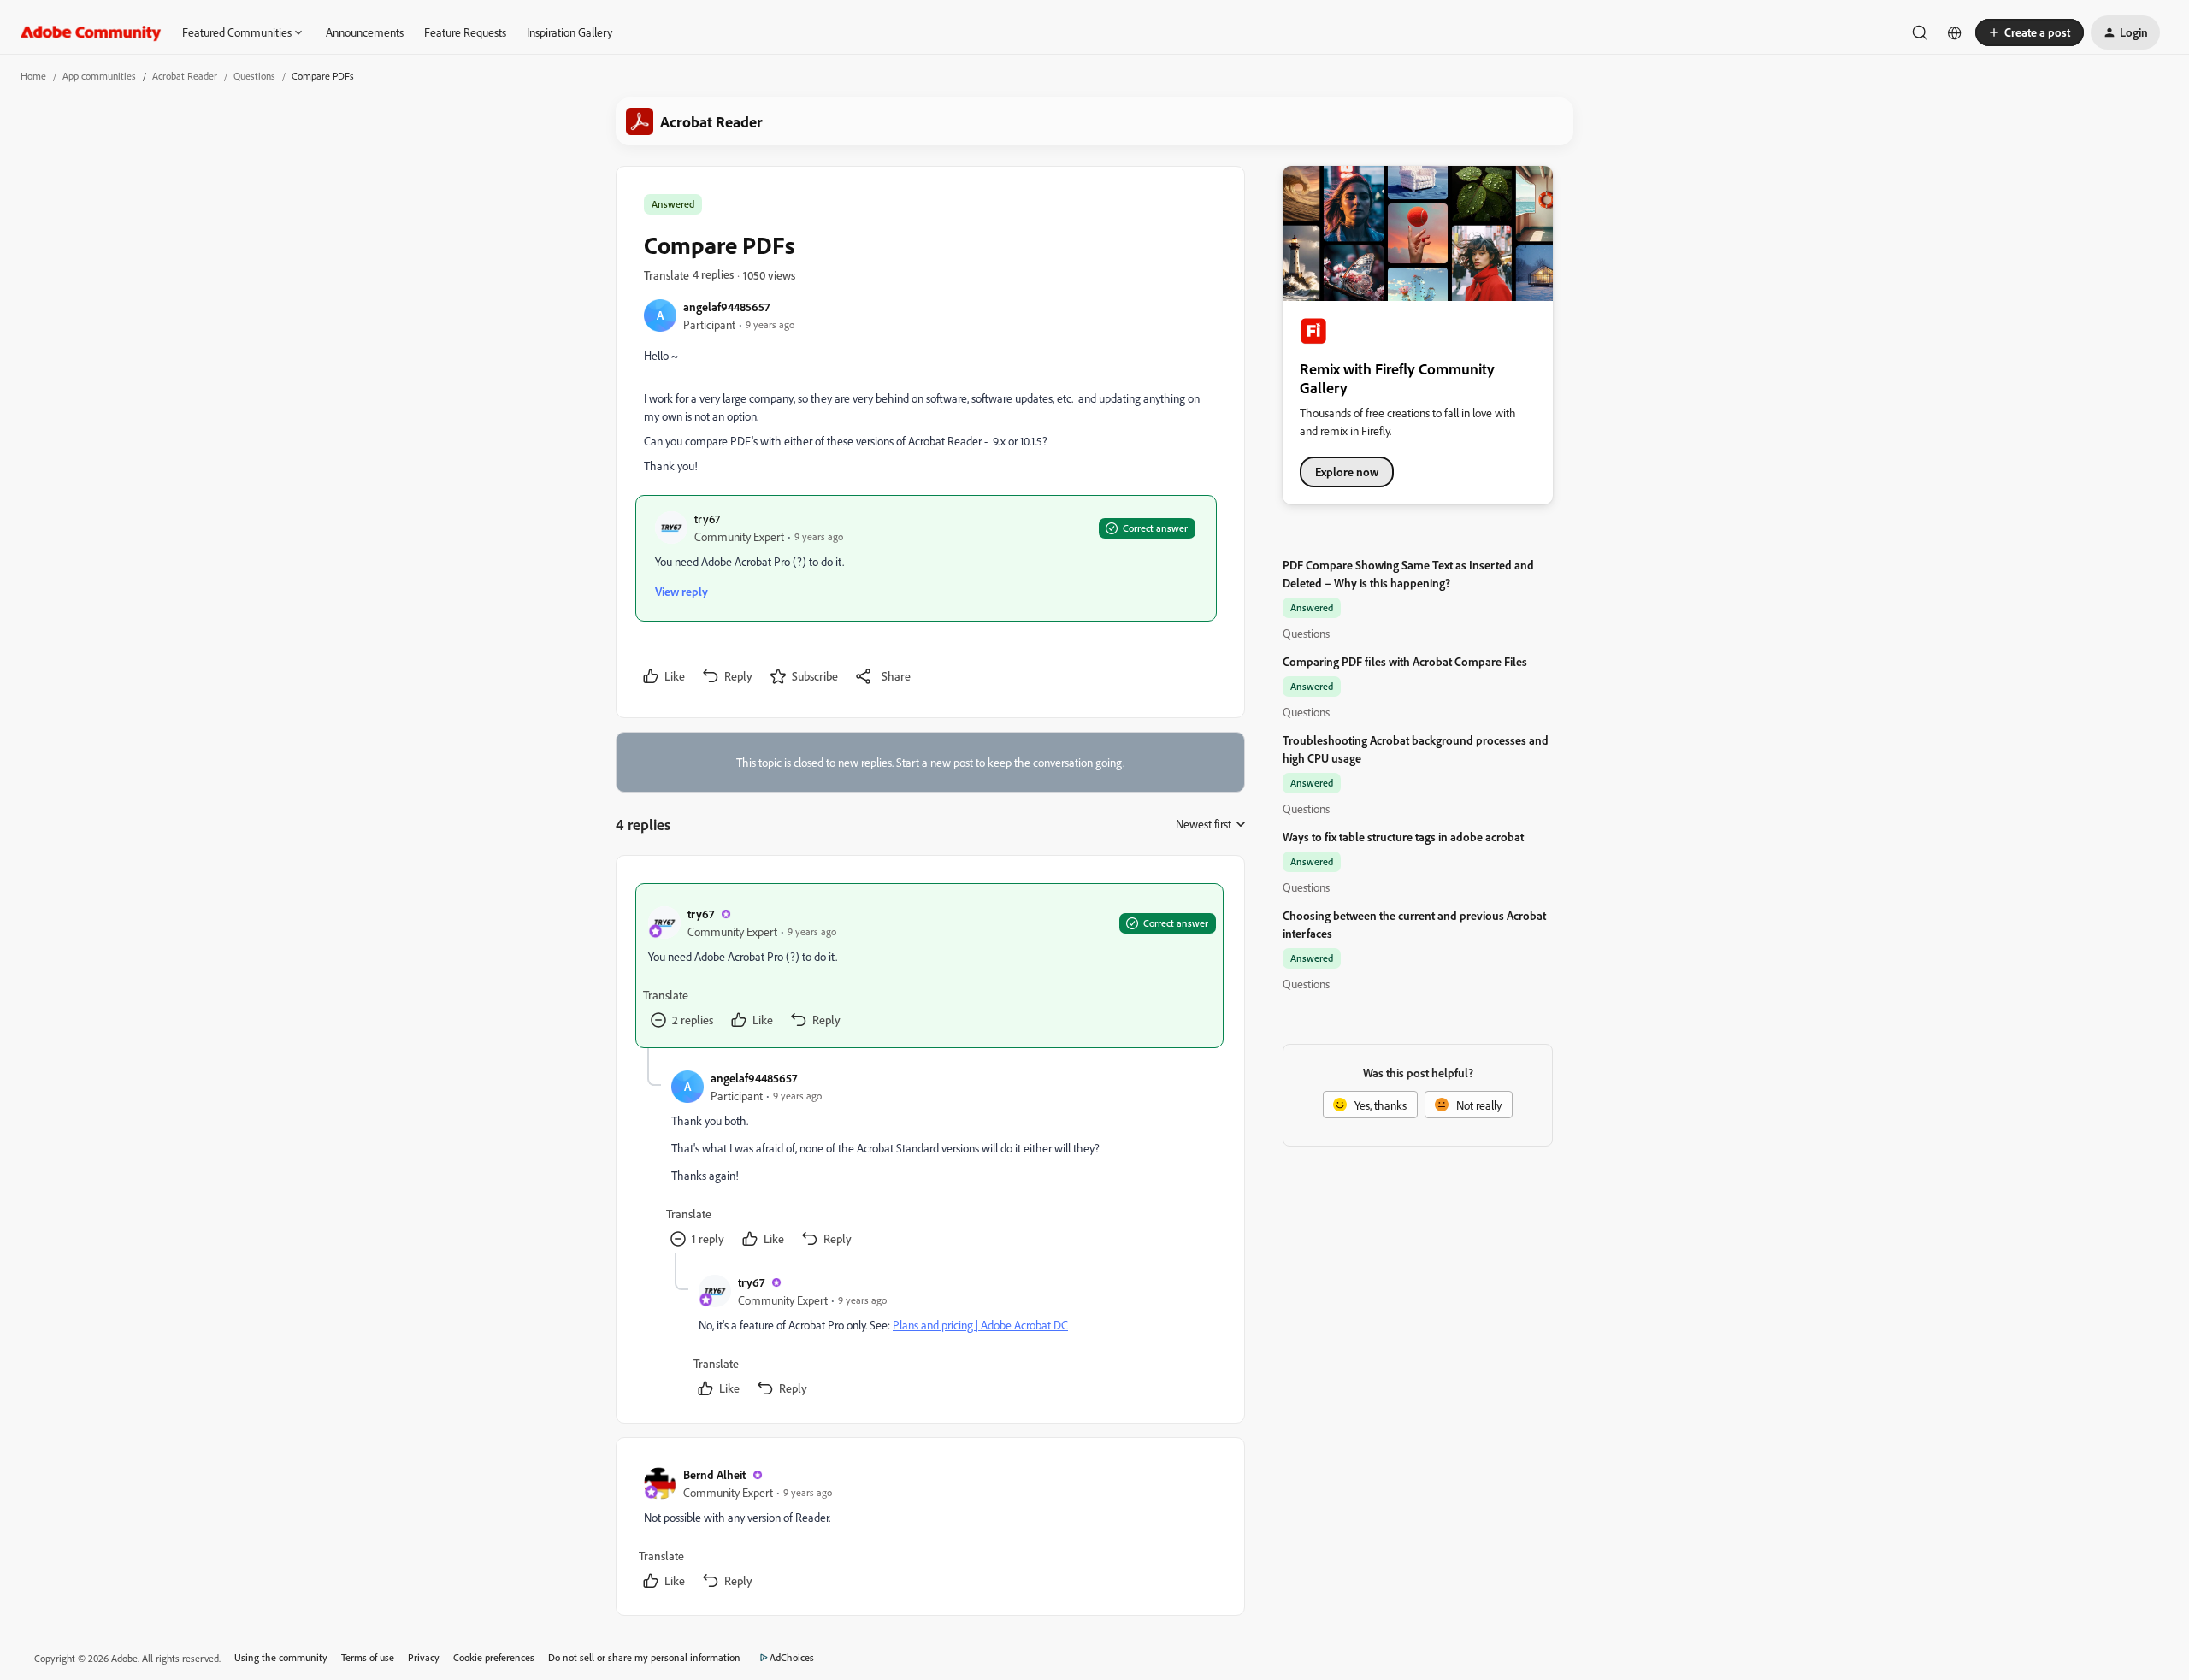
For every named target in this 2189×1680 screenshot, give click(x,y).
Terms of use (368, 1657)
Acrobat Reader (185, 76)
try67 (707, 519)
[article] (929, 966)
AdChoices (792, 1657)
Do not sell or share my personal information (644, 1657)
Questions (254, 76)
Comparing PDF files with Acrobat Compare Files (1405, 661)
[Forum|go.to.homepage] (91, 32)
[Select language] (1955, 32)
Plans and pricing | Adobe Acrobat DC (980, 1325)
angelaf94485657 (726, 307)
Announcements (365, 32)
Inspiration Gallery (569, 32)
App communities (99, 76)
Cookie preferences (494, 1657)
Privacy (424, 1657)
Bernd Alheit (714, 1474)
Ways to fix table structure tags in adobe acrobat (1403, 837)
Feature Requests (465, 32)
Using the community (281, 1657)
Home (33, 76)
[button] (2030, 32)
